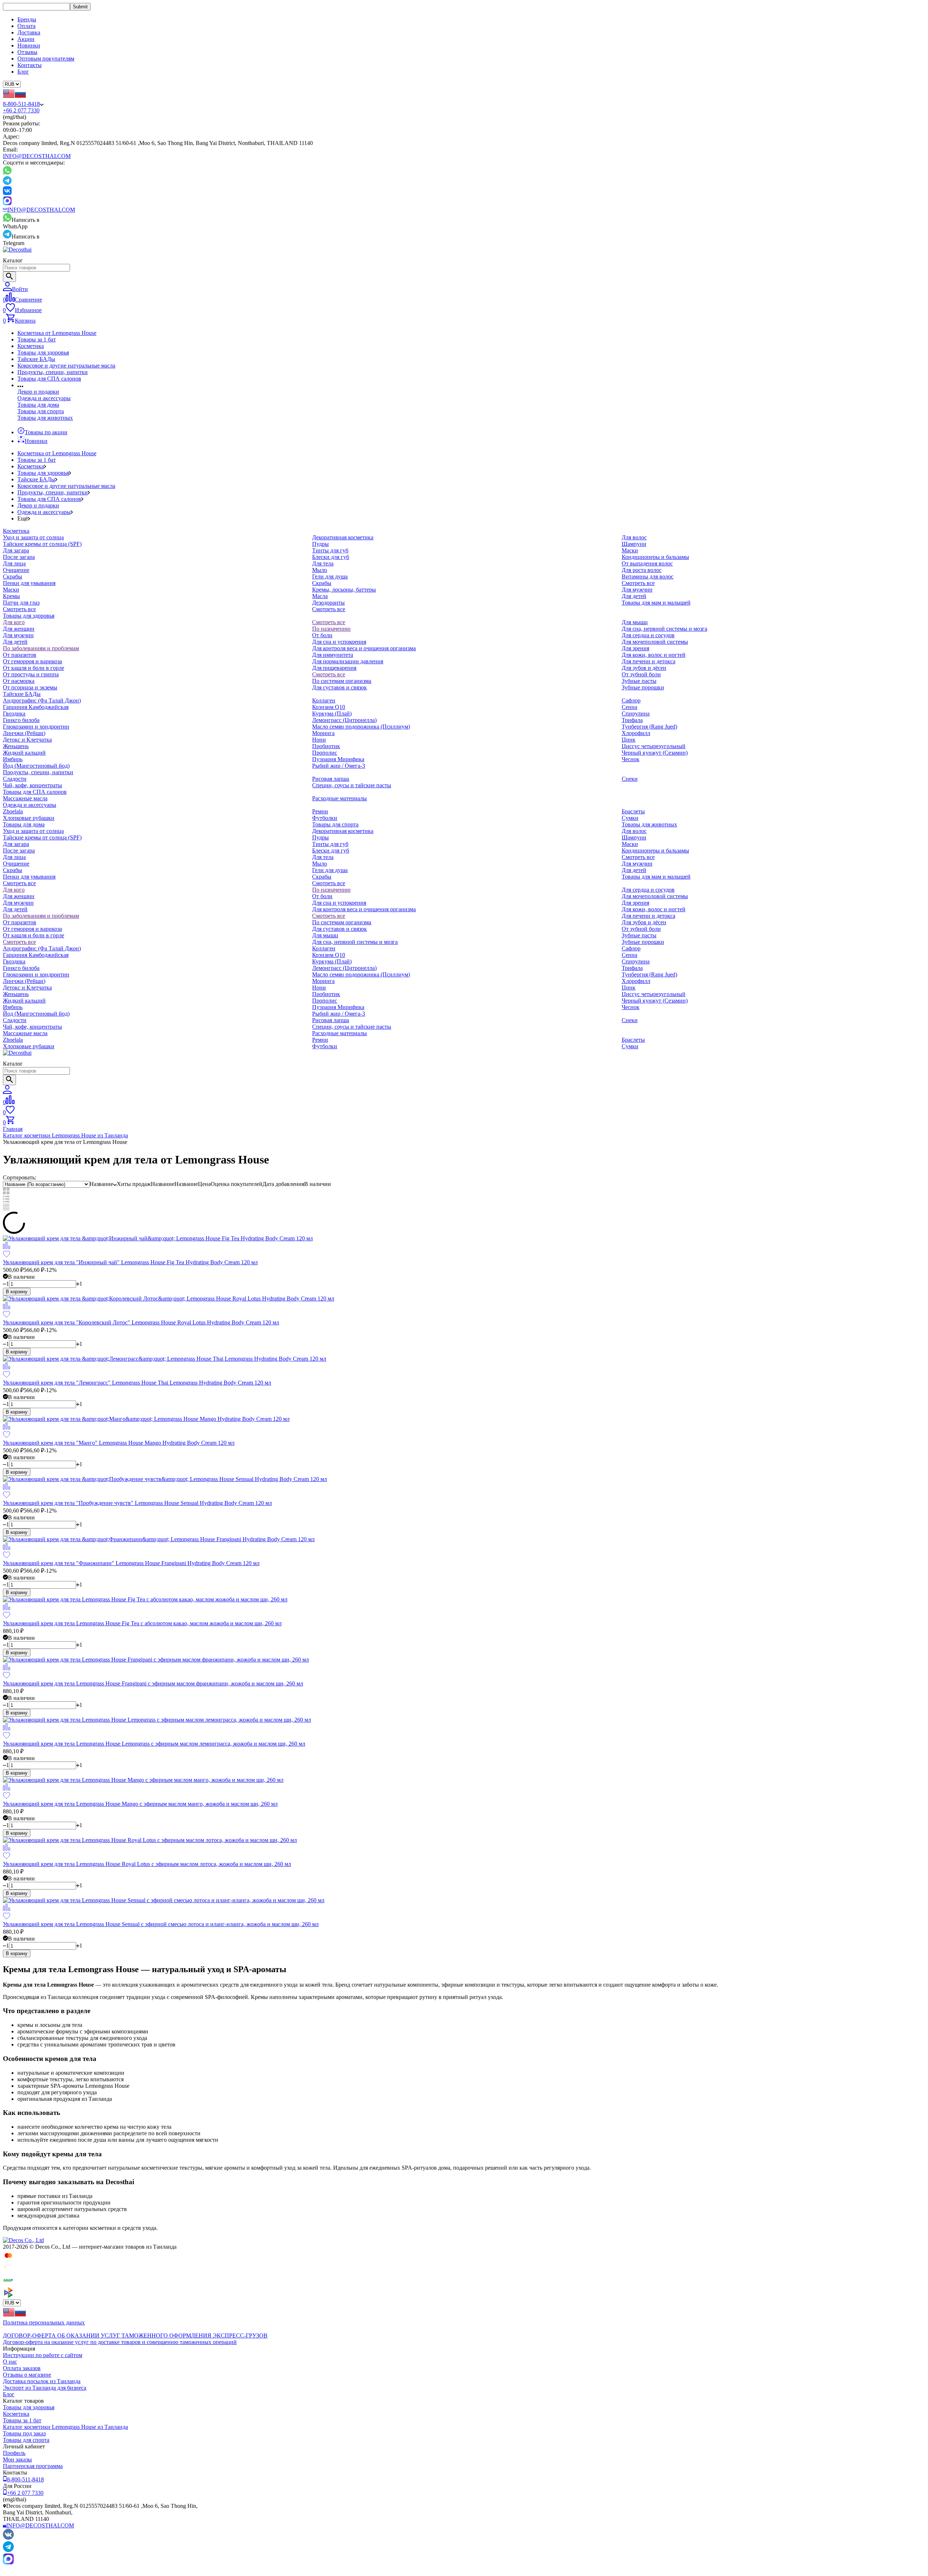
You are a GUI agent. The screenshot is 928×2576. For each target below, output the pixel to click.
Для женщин (19, 629)
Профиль (14, 2453)
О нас (10, 2362)
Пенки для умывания (29, 583)
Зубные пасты (639, 681)
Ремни (320, 811)
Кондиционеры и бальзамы (655, 557)
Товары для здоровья (43, 352)
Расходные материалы (339, 798)
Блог (23, 72)
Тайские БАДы (36, 359)
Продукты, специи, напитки (53, 372)
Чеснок (631, 759)
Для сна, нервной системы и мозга (664, 629)
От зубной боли (641, 674)
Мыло (320, 570)
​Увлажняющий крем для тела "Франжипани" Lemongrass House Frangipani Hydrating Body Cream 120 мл (131, 1563)
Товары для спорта (41, 411)
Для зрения (635, 648)
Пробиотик (326, 746)
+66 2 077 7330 (21, 110)
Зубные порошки (643, 687)
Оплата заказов (22, 2368)
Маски (11, 590)
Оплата (26, 26)
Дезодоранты (328, 603)
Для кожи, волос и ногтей (654, 655)
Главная (13, 1129)
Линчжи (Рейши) (24, 733)
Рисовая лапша (331, 779)
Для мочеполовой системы (655, 642)
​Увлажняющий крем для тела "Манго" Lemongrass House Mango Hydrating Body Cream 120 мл (119, 1443)
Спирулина (636, 714)
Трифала (632, 720)
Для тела (323, 563)
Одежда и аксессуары (44, 398)
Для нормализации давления (348, 661)
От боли (322, 635)
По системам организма (342, 681)
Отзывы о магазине (27, 2375)
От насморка (19, 681)
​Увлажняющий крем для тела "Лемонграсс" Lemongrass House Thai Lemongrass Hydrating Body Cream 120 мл (137, 1383)
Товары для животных (45, 418)
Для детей (634, 596)
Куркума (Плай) (332, 714)
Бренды (27, 19)
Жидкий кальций (24, 753)
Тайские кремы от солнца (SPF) (42, 544)
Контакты (30, 65)
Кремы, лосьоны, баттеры (344, 590)
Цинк (629, 740)
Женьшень (16, 746)
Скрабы (13, 576)
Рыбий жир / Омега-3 (339, 766)
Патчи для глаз (21, 603)
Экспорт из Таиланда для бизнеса (45, 2388)
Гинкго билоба (21, 720)
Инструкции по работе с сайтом (43, 2355)
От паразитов (20, 655)
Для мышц (635, 622)
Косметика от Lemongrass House (57, 333)
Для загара (16, 550)
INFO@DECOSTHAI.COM (37, 156)
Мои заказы (17, 2459)
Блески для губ (331, 557)
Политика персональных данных (44, 2322)
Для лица (14, 563)
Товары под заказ (24, 2433)
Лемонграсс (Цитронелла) (344, 720)
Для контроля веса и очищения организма (364, 648)
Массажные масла (25, 798)
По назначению (331, 629)
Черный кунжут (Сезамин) (655, 753)
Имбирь (13, 759)
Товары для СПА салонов (49, 379)
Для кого (14, 622)
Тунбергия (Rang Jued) (649, 727)
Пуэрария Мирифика (338, 759)
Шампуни (634, 544)
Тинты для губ (330, 550)
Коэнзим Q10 (329, 707)
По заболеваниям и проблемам (41, 648)
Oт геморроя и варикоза (32, 661)
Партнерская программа (33, 2466)
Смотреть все (19, 609)
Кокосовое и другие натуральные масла (66, 366)
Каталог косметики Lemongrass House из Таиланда (65, 1135)
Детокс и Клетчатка (27, 740)
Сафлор (631, 700)
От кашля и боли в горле (34, 668)
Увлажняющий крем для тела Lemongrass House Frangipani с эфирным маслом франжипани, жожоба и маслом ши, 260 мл (153, 1683)
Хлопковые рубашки (29, 818)
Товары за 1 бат (37, 339)
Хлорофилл (636, 733)
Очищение (16, 570)
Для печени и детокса (649, 661)
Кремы (11, 596)
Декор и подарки (38, 392)
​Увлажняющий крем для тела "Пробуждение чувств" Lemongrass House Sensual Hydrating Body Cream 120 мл (137, 1503)
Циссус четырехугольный (654, 746)
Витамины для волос (648, 576)
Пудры (320, 544)
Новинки (29, 45)
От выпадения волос (647, 563)
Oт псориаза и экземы (30, 687)
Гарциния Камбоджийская (36, 707)
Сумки (630, 818)
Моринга (323, 733)
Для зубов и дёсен (644, 668)
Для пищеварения (334, 668)
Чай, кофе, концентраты (32, 785)
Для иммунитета (333, 655)
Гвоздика (14, 714)
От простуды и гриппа (31, 674)
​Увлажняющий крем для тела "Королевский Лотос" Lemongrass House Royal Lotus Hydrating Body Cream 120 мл (141, 1322)
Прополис (325, 753)
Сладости (15, 779)
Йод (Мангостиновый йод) (36, 766)
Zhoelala (13, 811)
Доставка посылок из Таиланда (42, 2381)
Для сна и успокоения (339, 642)
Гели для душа (330, 576)
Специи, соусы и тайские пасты (352, 785)
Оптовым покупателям (46, 59)
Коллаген (324, 700)
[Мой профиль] (7, 1092)
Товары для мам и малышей (656, 603)
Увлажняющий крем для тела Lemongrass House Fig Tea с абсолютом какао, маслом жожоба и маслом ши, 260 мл (142, 1623)
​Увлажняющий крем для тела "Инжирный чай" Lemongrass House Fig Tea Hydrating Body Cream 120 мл (130, 1262)
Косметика (31, 346)
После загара (19, 557)
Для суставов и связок (339, 687)
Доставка (29, 32)
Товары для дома (38, 405)
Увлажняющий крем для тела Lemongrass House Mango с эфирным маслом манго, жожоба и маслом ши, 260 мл (140, 1804)
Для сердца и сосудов (648, 635)
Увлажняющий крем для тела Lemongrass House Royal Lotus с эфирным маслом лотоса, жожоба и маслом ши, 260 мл (147, 1864)
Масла (320, 596)
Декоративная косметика (343, 537)
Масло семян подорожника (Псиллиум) (361, 727)
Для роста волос (642, 570)
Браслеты (633, 811)
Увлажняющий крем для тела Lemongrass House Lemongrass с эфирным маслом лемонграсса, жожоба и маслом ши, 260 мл (154, 1744)
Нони (319, 740)
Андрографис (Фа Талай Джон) (42, 700)
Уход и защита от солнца (33, 537)
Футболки (325, 818)
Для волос (634, 537)
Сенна (629, 707)
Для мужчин (637, 590)
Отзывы (27, 52)
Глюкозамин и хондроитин (36, 727)
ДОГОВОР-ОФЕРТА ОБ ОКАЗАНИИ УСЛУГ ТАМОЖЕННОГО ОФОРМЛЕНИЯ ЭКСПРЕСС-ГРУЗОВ (135, 2336)
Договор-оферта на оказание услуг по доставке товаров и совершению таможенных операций (120, 2342)
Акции (26, 39)
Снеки (630, 779)
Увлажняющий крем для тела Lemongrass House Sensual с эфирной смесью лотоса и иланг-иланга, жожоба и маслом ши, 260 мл (161, 1924)
